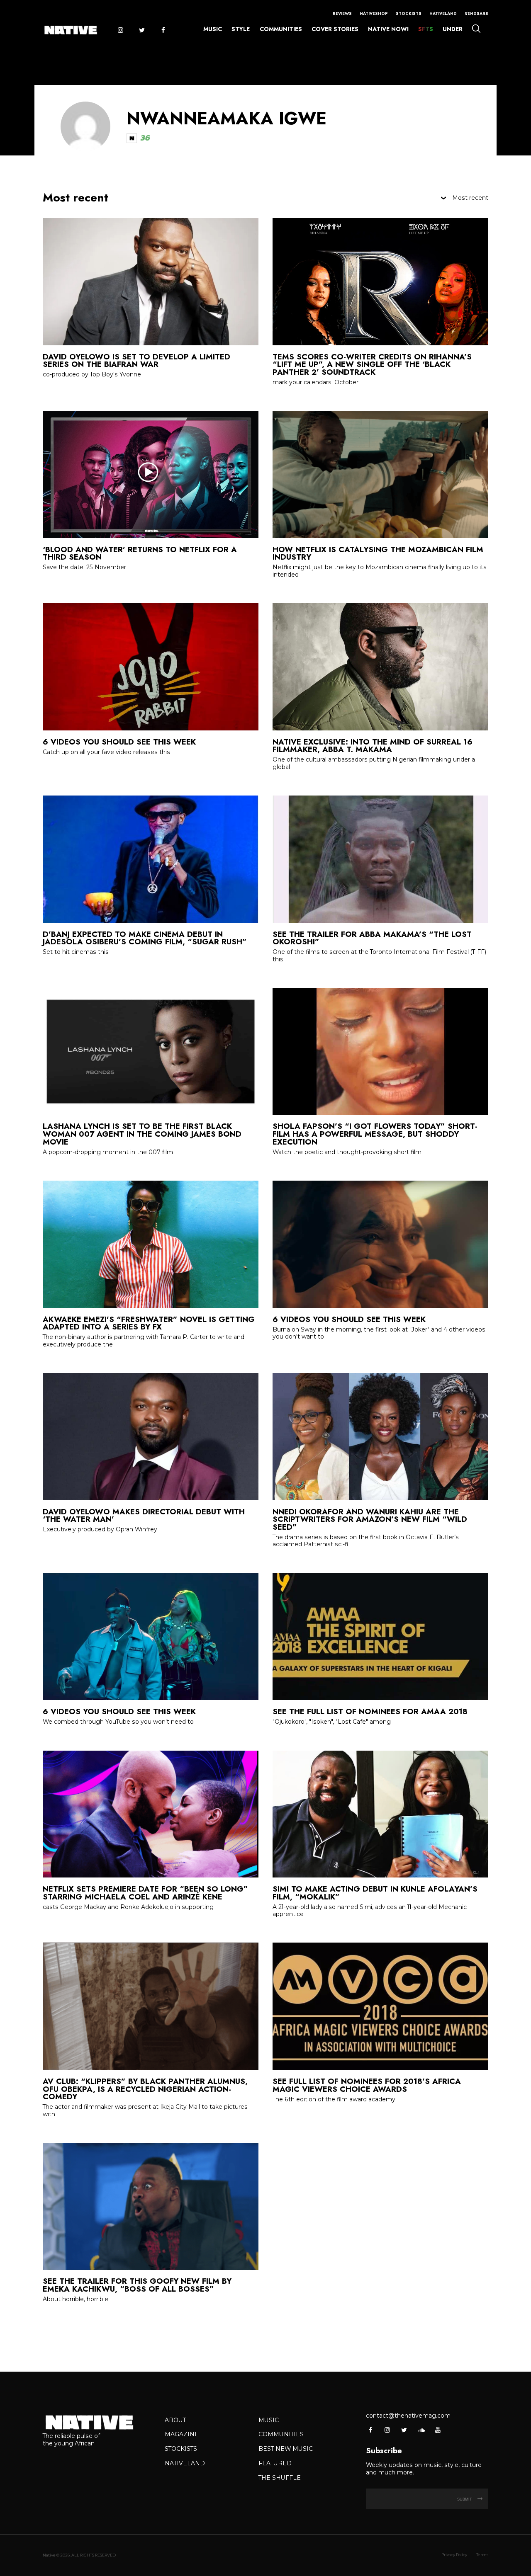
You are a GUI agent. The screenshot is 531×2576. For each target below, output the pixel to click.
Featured (275, 2463)
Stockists (409, 14)
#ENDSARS (476, 14)
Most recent (470, 198)
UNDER (453, 29)
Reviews (342, 14)
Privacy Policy (454, 2555)
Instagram (120, 30)
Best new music (286, 2449)
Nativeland (443, 14)
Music (213, 29)
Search (476, 28)
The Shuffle (280, 2478)
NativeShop (374, 14)
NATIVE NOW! (388, 29)
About (175, 2420)
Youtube (437, 2430)
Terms (482, 2555)
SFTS (426, 29)
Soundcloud (421, 2430)
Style (241, 29)
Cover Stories (335, 29)
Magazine (182, 2434)
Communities (281, 29)
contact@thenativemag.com (408, 2416)
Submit (465, 2499)
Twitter (142, 30)
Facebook (163, 30)
